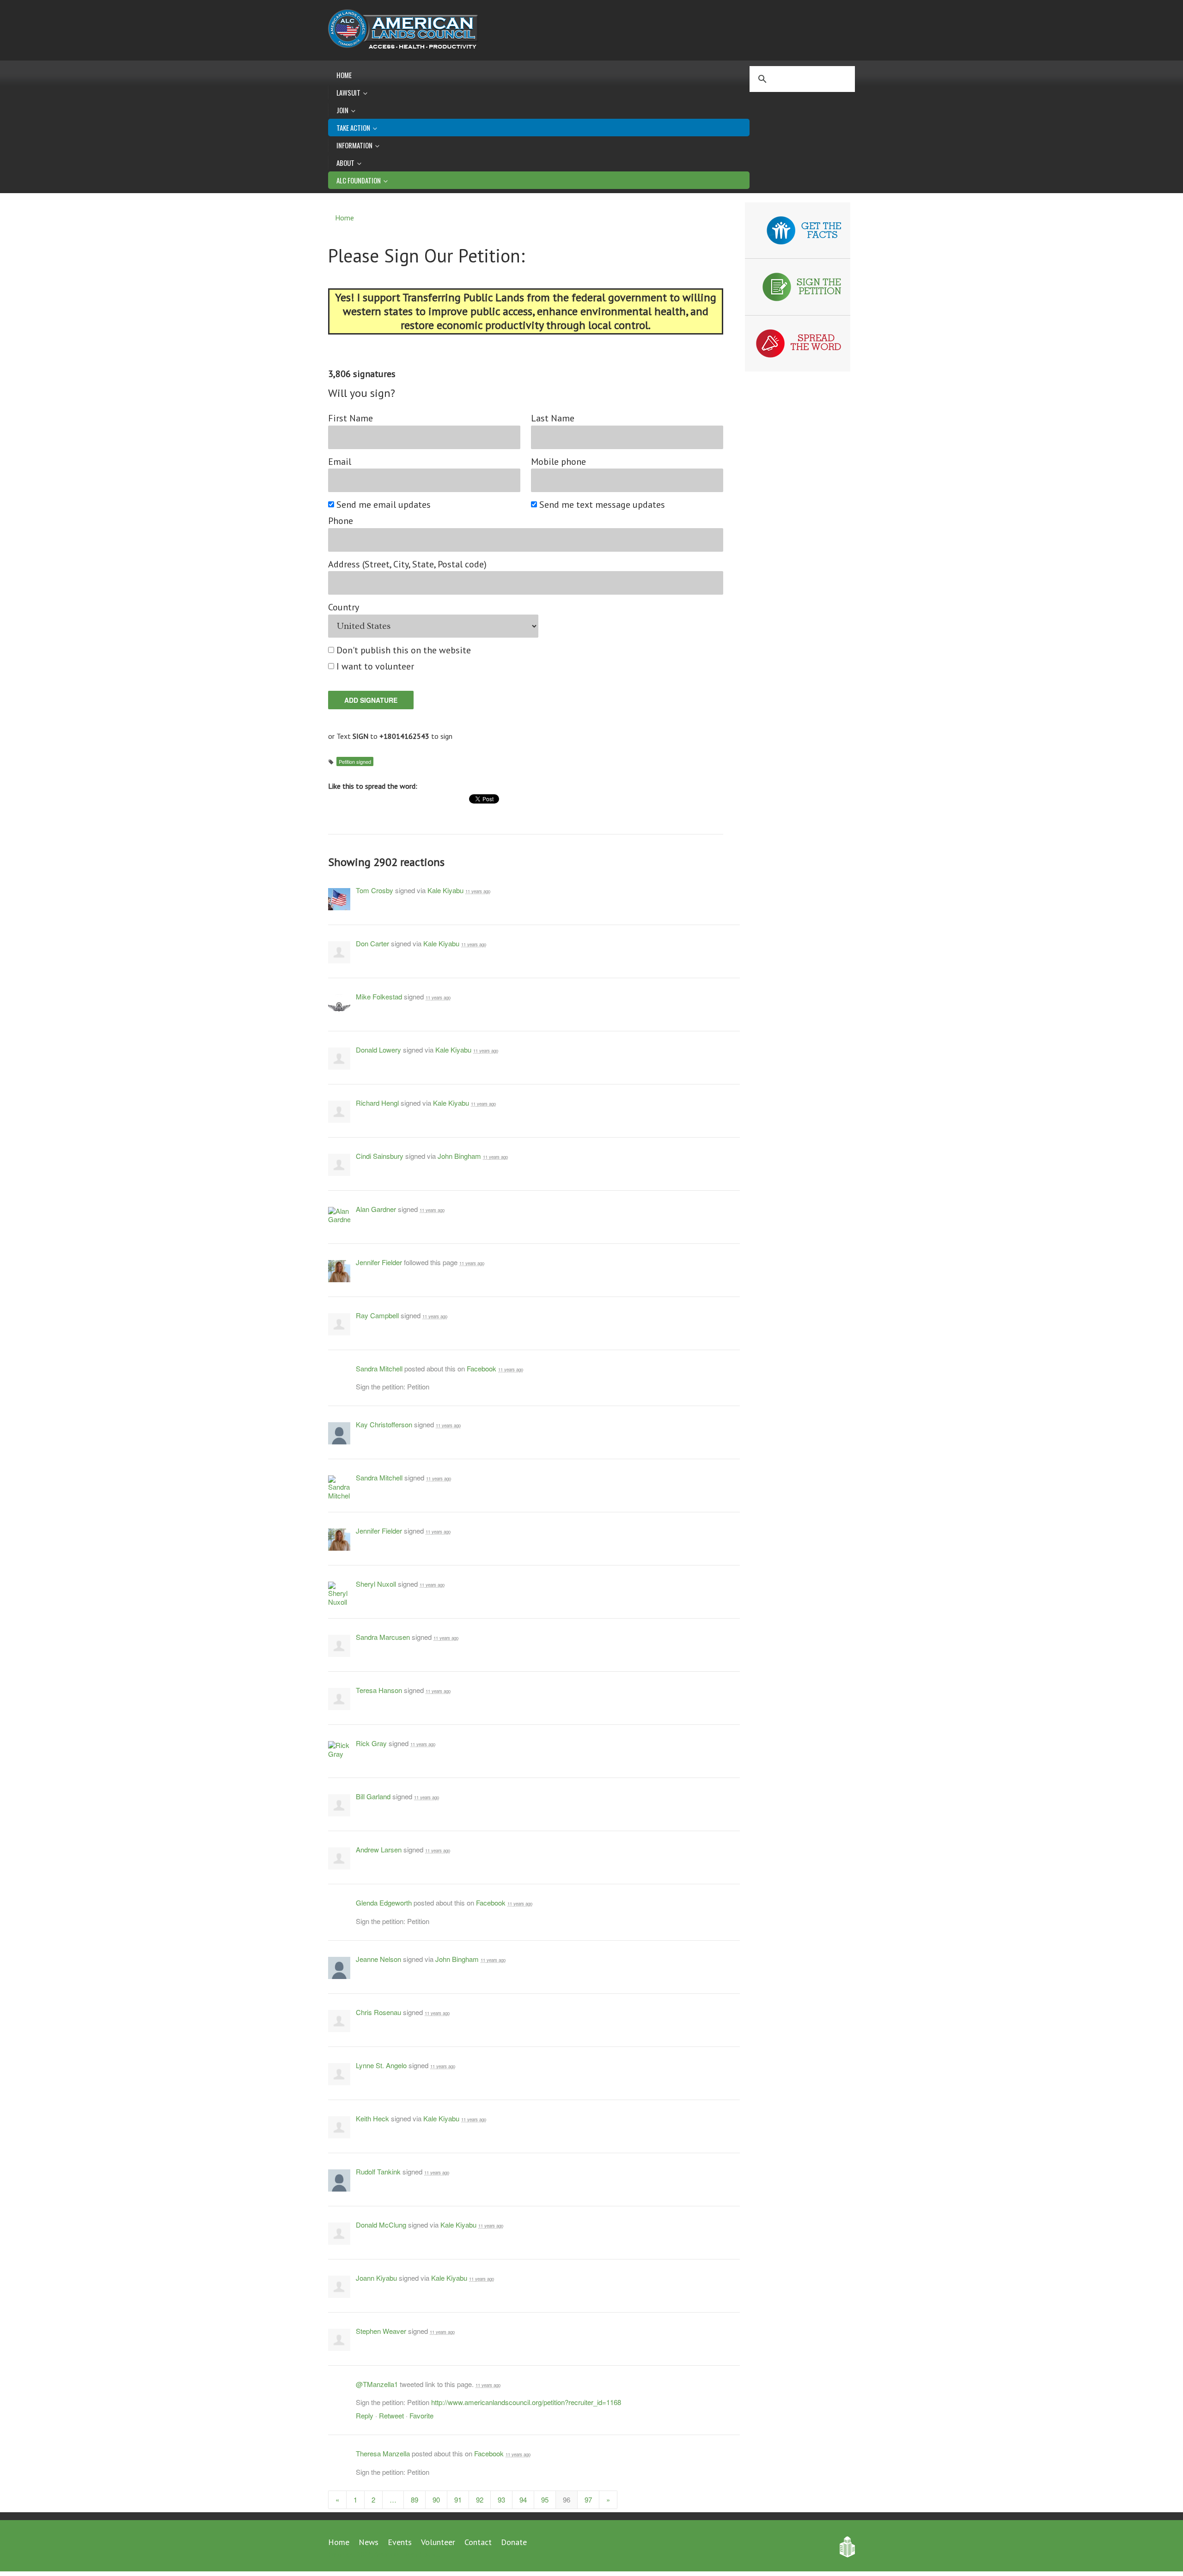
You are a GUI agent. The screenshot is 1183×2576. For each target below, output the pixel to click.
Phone (341, 521)
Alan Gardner (376, 1209)
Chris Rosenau (378, 2012)
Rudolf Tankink (378, 2171)
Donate (514, 2542)
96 (567, 2500)
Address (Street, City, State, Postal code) (407, 564)
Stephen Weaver (381, 2331)
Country (344, 607)
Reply (365, 2415)
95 (545, 2500)
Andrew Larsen (379, 1849)
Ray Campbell (377, 1315)
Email (340, 462)
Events (400, 2542)
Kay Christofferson (384, 1424)
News (369, 2542)
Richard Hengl (377, 1103)
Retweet (391, 2415)
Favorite (421, 2415)
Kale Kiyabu (445, 890)
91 (458, 2500)
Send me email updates (384, 505)
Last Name (553, 418)
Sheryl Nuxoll (376, 1584)
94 (523, 2500)
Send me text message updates (603, 505)
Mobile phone (558, 462)
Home (344, 75)
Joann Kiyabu (376, 2278)
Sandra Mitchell (379, 1368)
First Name (351, 418)
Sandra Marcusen (383, 1637)
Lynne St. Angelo (381, 2065)
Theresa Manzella (383, 2453)
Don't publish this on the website (404, 650)
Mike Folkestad (379, 996)
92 (480, 2500)
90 (436, 2500)
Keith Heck (372, 2118)
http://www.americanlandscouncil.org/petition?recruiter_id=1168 (526, 2402)
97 (588, 2500)
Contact (478, 2542)
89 (415, 2500)
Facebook (482, 1368)
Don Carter (372, 943)
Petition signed (355, 761)
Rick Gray (371, 1743)
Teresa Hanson (379, 1690)
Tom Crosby (375, 890)
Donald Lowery (378, 1050)
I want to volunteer (376, 667)
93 (501, 2500)
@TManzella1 (377, 2384)
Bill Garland (373, 1796)
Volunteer (438, 2542)
